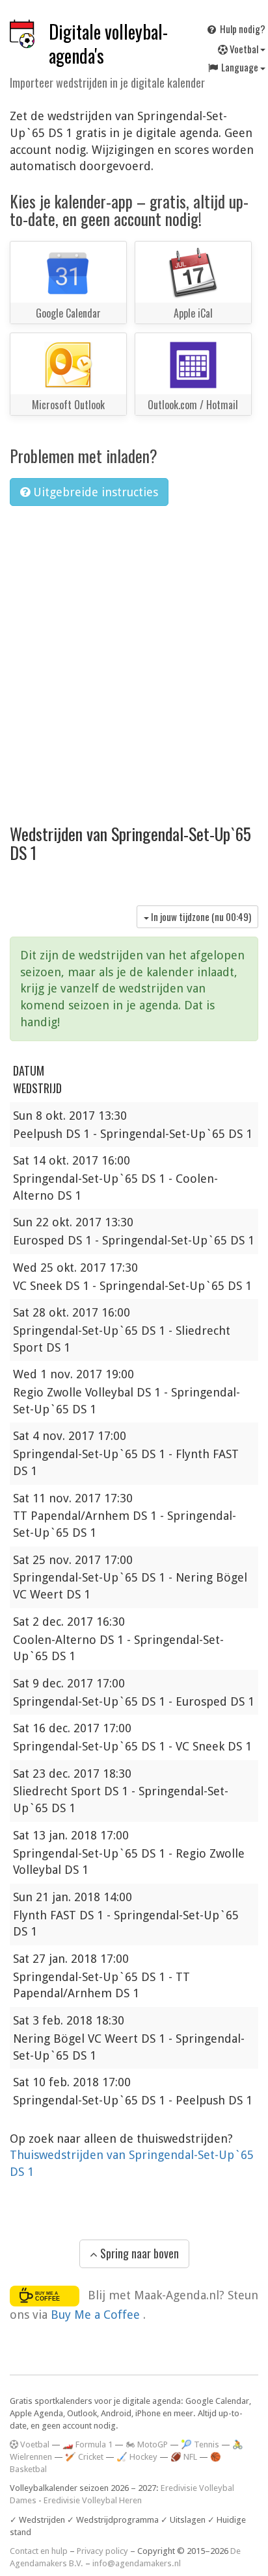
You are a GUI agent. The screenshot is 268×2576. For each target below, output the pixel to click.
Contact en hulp (39, 2551)
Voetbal (244, 49)
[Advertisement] (134, 657)
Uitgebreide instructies (94, 492)
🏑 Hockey (137, 2457)
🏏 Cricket (84, 2457)
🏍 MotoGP (147, 2444)
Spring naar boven (138, 2253)
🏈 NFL (184, 2457)
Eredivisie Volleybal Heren (93, 2500)
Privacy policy (102, 2551)
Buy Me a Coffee (97, 2315)
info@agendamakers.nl (137, 2563)
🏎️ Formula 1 (87, 2444)
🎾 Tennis (200, 2444)
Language (240, 67)
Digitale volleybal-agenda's (108, 44)
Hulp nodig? (242, 29)
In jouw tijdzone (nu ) (200, 916)
